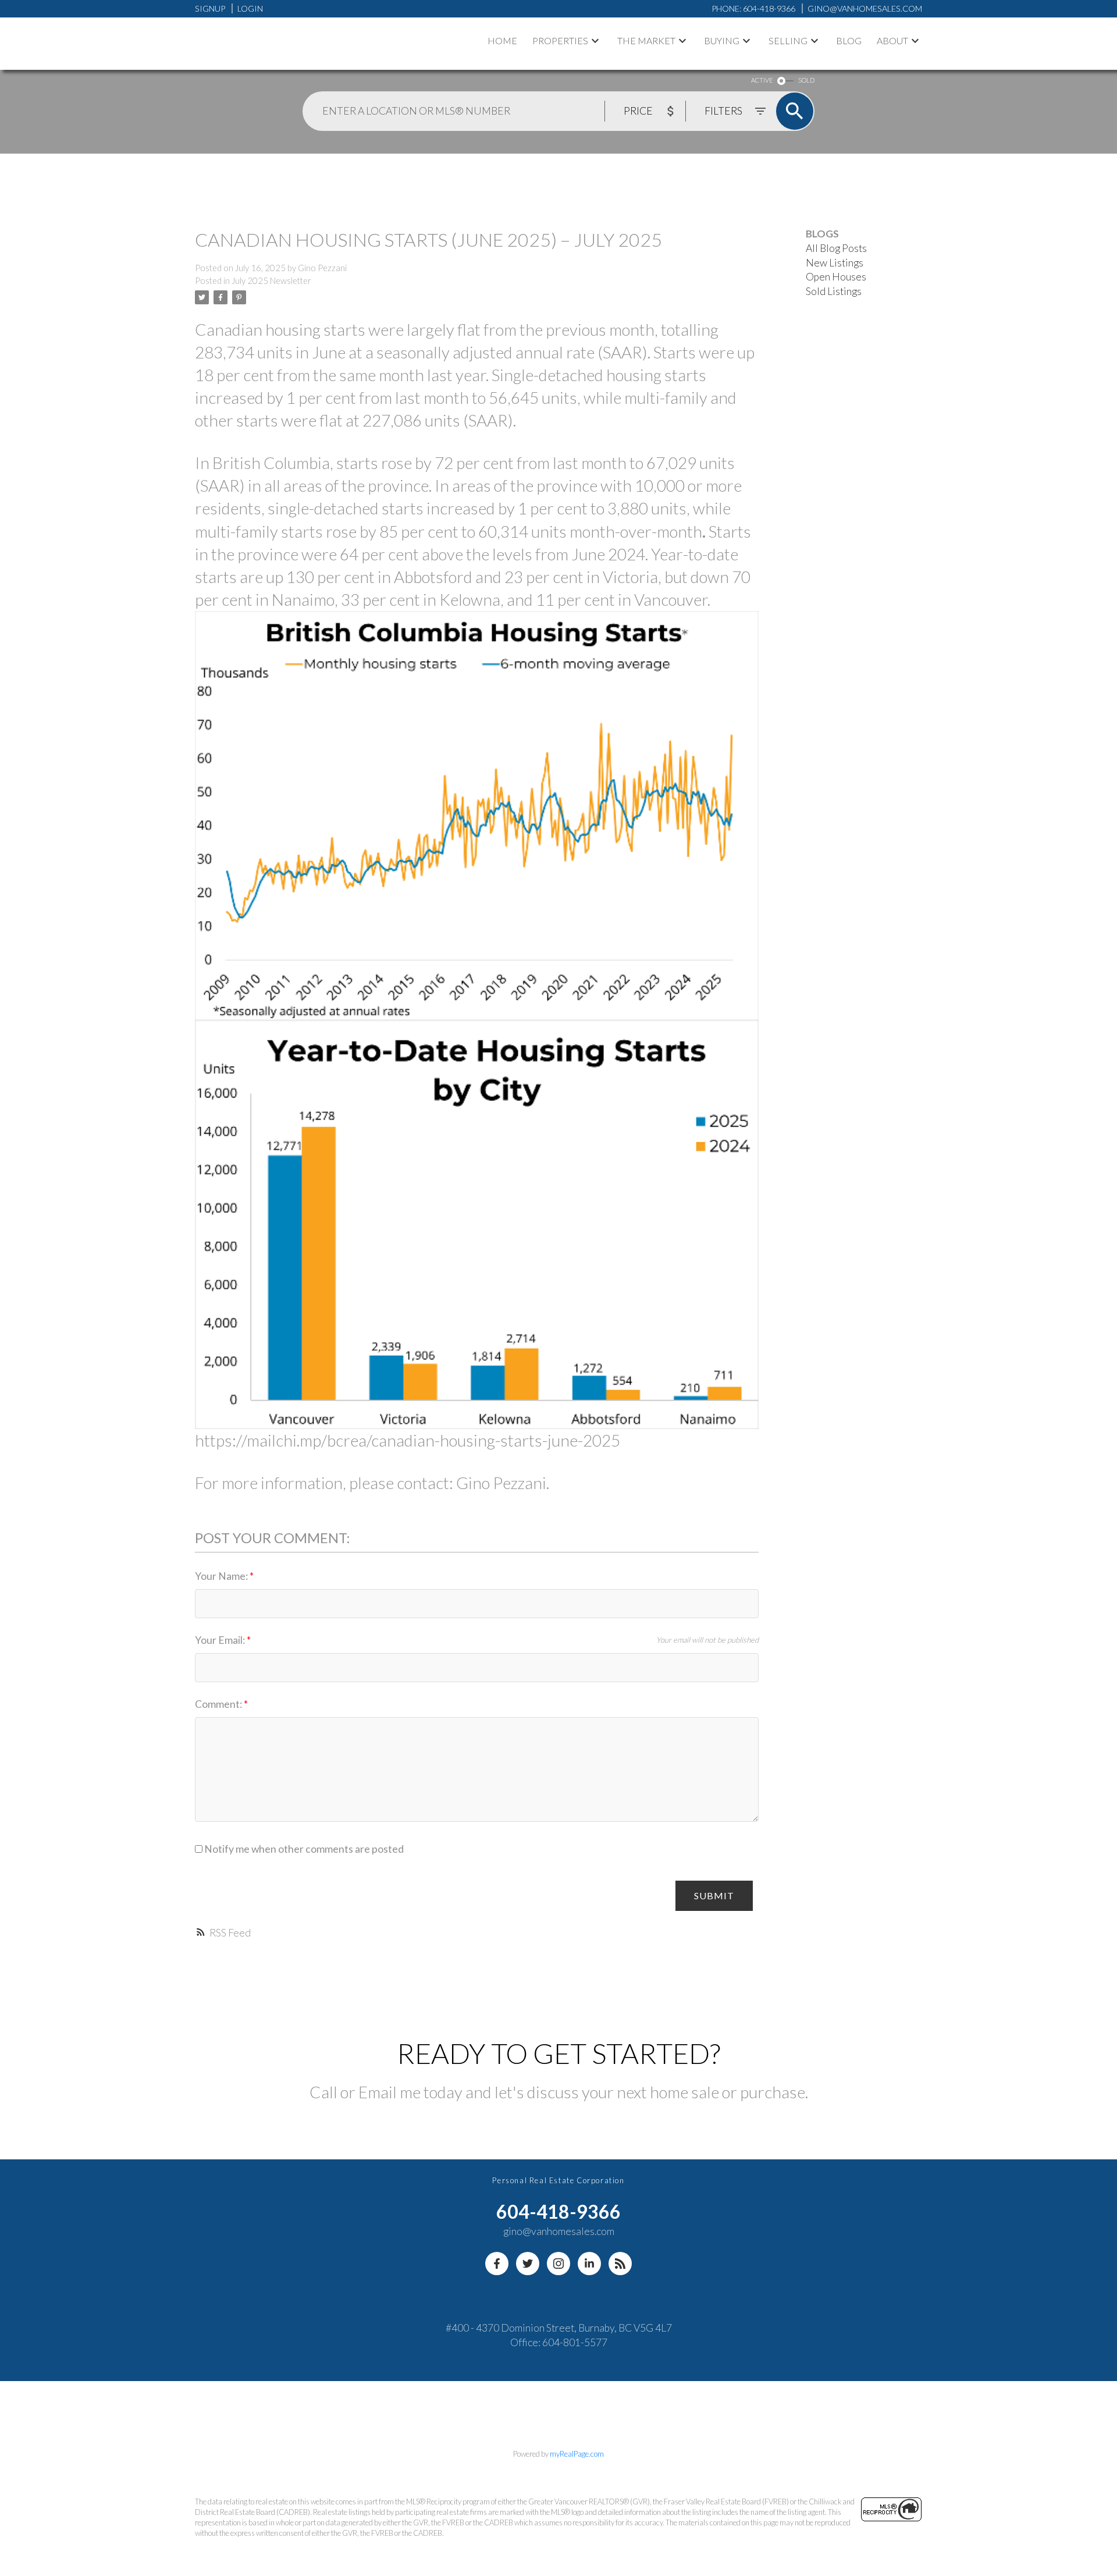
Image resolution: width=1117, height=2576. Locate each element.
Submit (714, 1895)
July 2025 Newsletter (271, 281)
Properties (560, 40)
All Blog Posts (836, 248)
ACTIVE (762, 80)
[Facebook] (497, 2264)
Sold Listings (834, 291)
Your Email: (221, 1640)
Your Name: (222, 1576)
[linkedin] (589, 2264)
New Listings (835, 263)
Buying (722, 40)
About (892, 40)
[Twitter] (528, 2264)
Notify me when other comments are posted (303, 1849)
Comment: (219, 1704)
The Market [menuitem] (646, 40)
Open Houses (836, 277)
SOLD (806, 80)
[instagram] (558, 2264)
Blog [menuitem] (849, 40)
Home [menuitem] (502, 40)
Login (250, 8)
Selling (788, 40)
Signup (210, 8)
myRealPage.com (577, 2454)
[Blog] (620, 2264)
